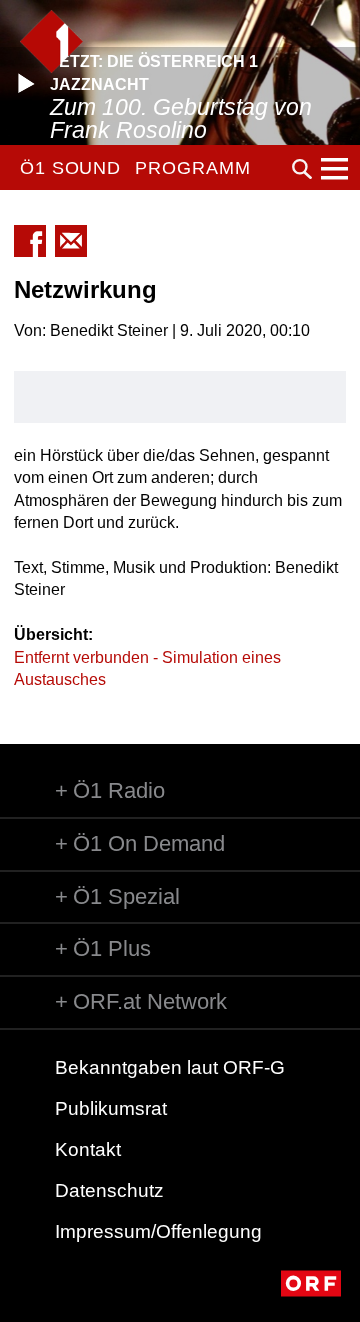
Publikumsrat (111, 1108)
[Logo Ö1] (51, 41)
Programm (192, 168)
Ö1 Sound (70, 168)
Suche (302, 169)
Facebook (30, 241)
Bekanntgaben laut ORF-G (170, 1067)
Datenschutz (109, 1190)
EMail (71, 241)
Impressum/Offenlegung (158, 1231)
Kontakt (88, 1149)
